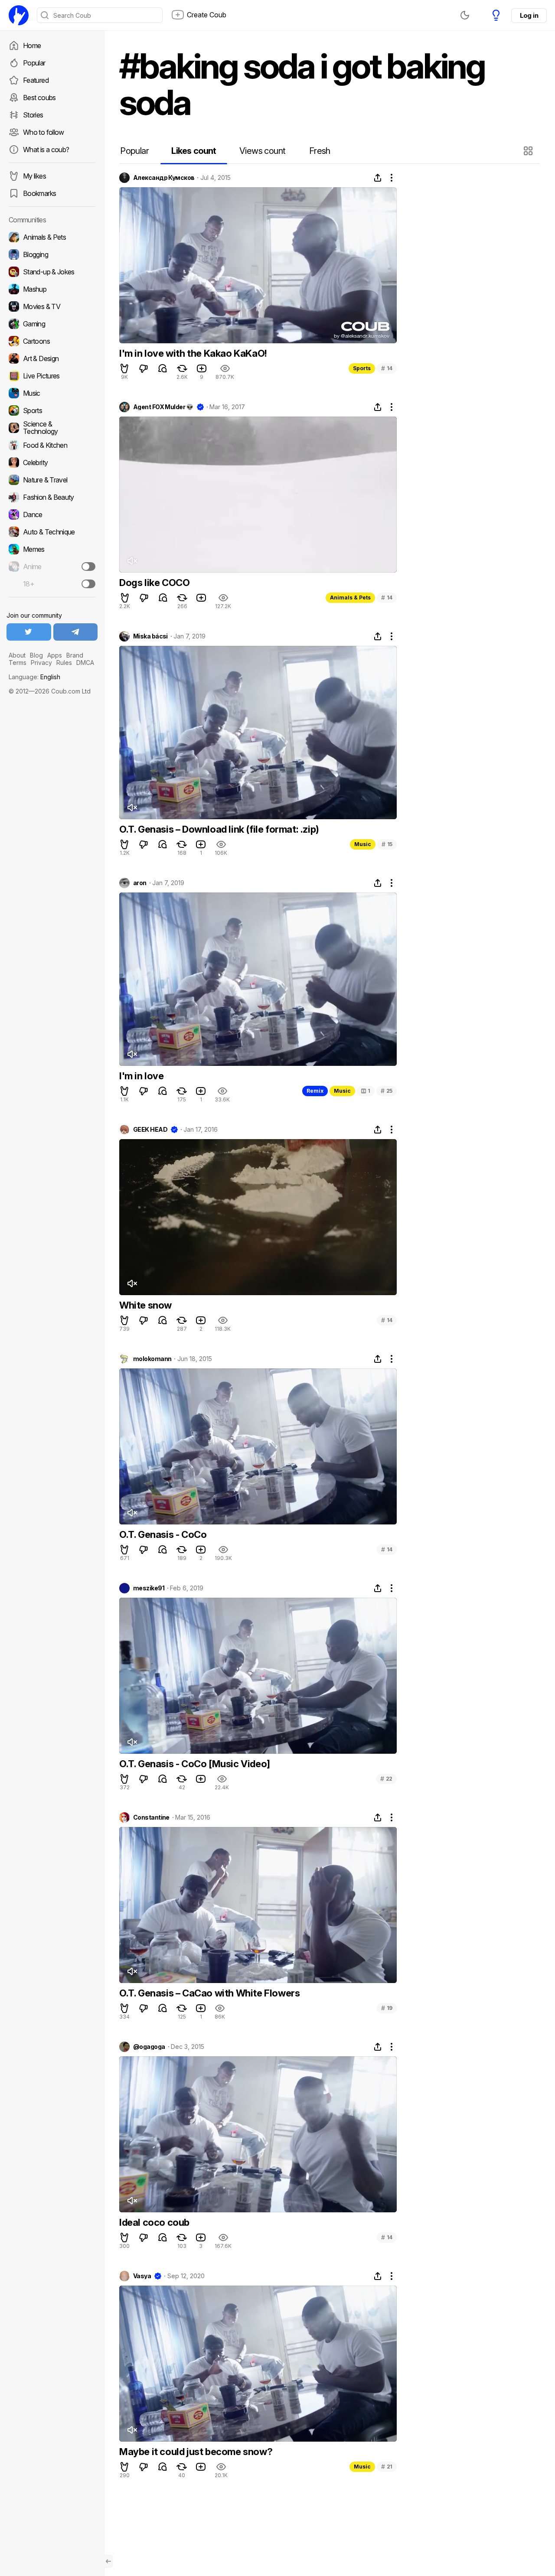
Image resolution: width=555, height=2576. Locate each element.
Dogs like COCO (154, 583)
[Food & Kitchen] (52, 445)
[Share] (378, 178)
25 (387, 1091)
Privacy (41, 663)
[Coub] (19, 15)
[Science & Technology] (52, 428)
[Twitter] (29, 632)
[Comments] (163, 368)
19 (387, 2008)
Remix (315, 1091)
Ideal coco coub (154, 2222)
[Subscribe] (88, 567)
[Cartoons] (52, 341)
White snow (145, 1305)
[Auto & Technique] (52, 532)
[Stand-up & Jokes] (52, 272)
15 (387, 844)
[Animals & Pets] (52, 237)
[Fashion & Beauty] (52, 497)
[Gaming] (52, 324)
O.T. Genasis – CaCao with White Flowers (209, 1993)
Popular (34, 63)
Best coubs (39, 98)
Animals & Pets (350, 598)
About (17, 655)
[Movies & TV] (52, 306)
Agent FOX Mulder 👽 (163, 407)
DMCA (85, 663)
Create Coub (207, 15)
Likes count (194, 151)
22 (386, 1779)
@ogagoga (149, 2047)
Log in (529, 15)
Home (32, 46)
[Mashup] (52, 289)
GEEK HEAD (150, 1130)
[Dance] (52, 515)
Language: (34, 677)
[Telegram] (76, 632)
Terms (18, 663)
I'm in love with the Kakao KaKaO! (193, 353)
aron (140, 883)
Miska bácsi (150, 636)
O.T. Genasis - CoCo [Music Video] (195, 1764)
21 (387, 2467)
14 (387, 368)
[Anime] (52, 567)
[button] (529, 151)
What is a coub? (46, 150)
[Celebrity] (52, 462)
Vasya (142, 2276)
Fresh (320, 151)
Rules (64, 663)
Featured (36, 80)
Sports (362, 368)
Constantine (151, 1817)
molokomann (152, 1359)
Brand (75, 655)
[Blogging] (52, 254)
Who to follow (44, 132)
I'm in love (142, 1076)
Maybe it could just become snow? (196, 2452)
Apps (55, 655)
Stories (33, 115)
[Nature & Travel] (52, 480)
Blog (36, 655)
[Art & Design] (52, 358)
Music (363, 844)
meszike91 (149, 1588)
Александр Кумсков (164, 178)
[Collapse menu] (108, 2561)
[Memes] (52, 549)
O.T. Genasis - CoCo (163, 1534)
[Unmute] (132, 561)
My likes (34, 176)
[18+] (88, 584)
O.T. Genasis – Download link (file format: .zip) (219, 829)
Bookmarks (39, 193)
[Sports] (52, 410)
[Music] (52, 393)
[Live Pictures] (52, 376)
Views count (262, 151)
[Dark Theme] (465, 15)
